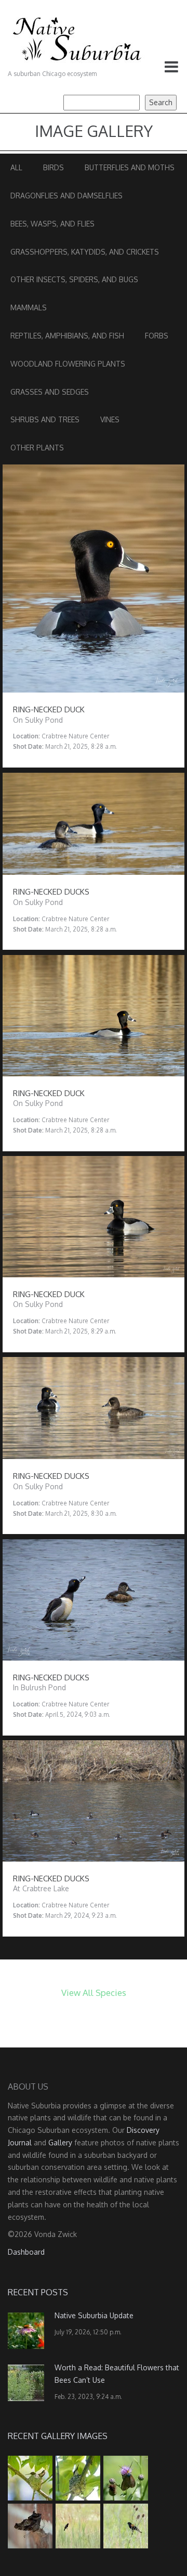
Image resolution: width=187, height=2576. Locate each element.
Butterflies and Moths (130, 167)
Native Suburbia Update (94, 2315)
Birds (54, 167)
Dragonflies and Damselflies (66, 196)
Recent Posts (38, 2292)
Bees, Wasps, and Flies (52, 224)
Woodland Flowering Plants (68, 364)
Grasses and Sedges (50, 392)
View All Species (94, 1993)
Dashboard (26, 2252)
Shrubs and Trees (45, 419)
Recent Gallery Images (58, 2436)
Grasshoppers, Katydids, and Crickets (85, 252)
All (16, 167)
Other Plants (37, 448)
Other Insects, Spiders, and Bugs (74, 279)
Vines (110, 419)
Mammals (29, 307)
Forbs (157, 336)
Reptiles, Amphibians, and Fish (67, 336)
